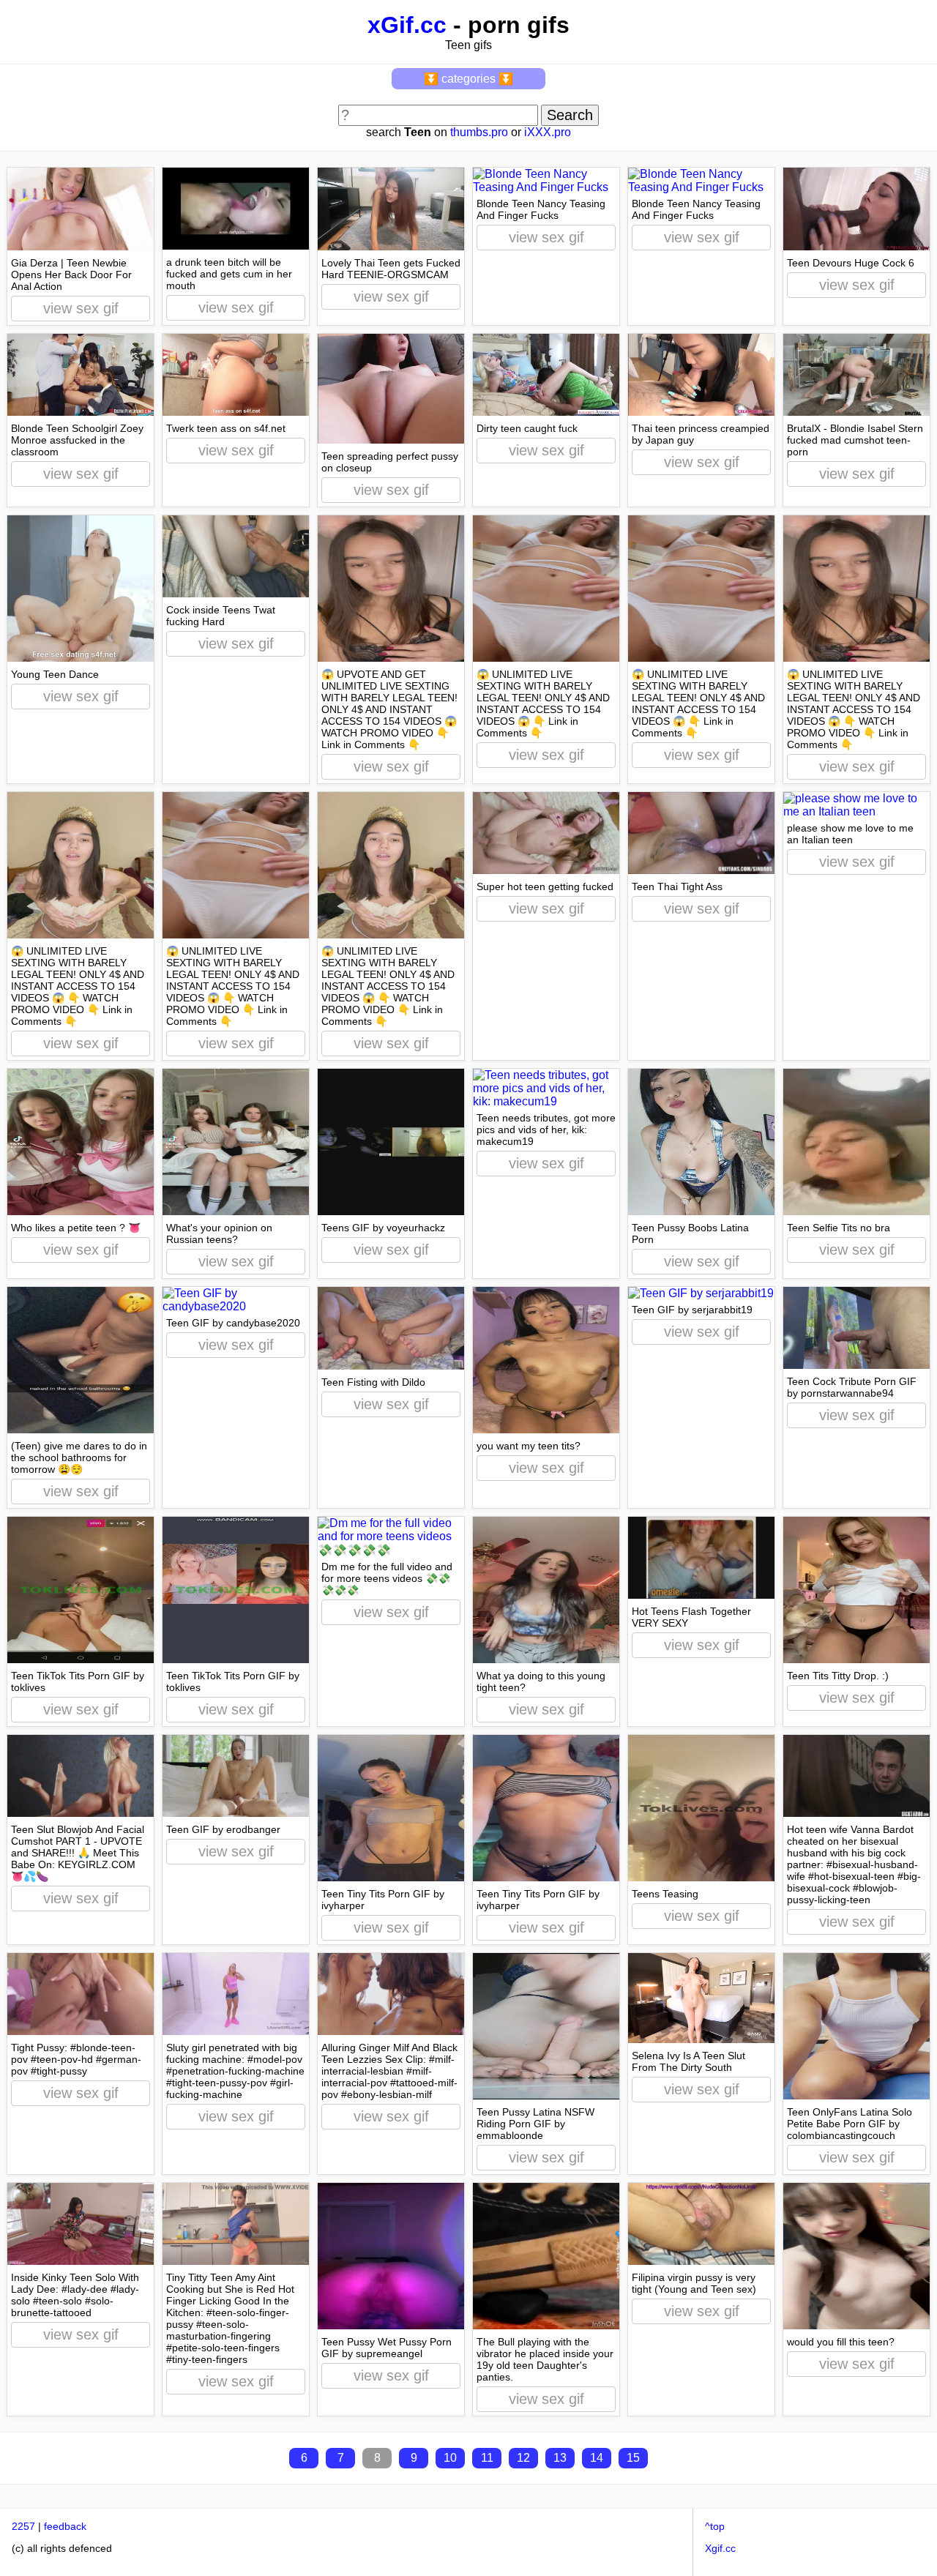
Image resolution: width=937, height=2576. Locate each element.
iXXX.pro (548, 132)
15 (633, 2458)
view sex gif (81, 308)
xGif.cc (407, 25)
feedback (65, 2526)
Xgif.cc (720, 2548)
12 (523, 2458)
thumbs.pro (479, 132)
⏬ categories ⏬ (468, 79)
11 (487, 2458)
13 (560, 2458)
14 (597, 2458)
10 (450, 2458)
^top (715, 2526)
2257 (23, 2526)
